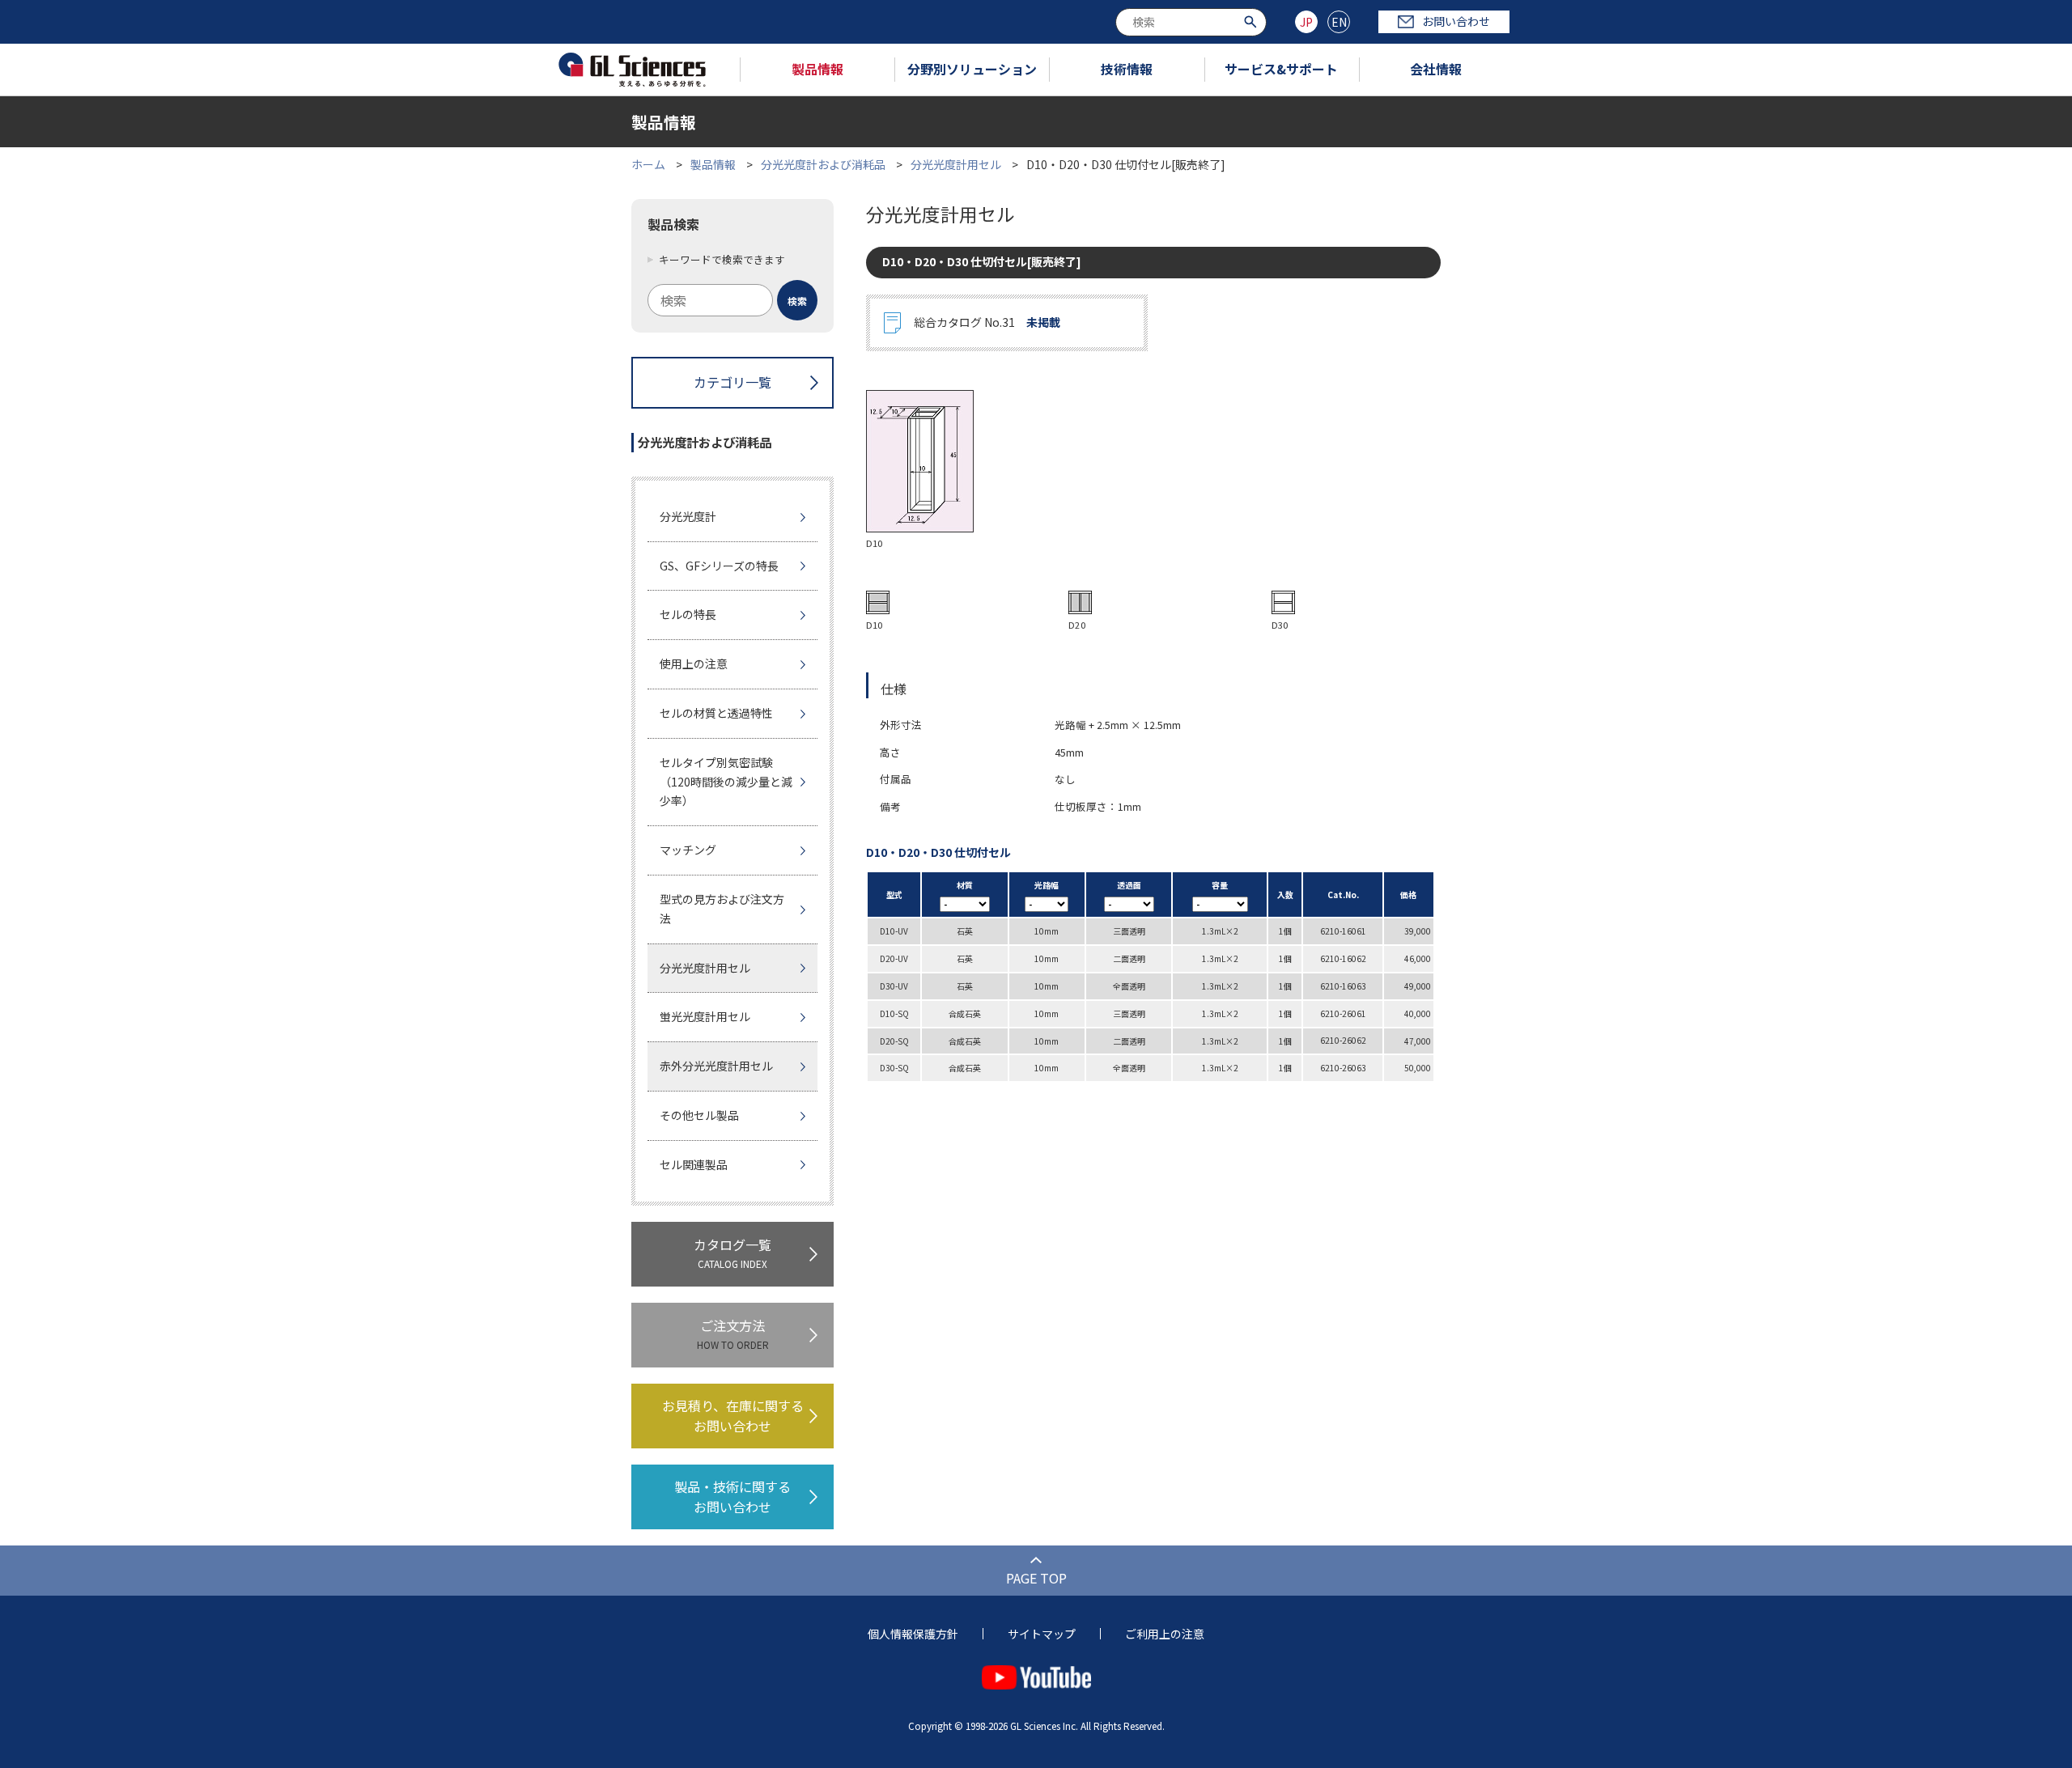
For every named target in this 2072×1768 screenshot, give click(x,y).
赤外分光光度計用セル (716, 1066)
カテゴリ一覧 (732, 382)
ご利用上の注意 (1165, 1634)
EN (1339, 22)
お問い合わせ (1456, 21)
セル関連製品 (694, 1164)
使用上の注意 (694, 664)
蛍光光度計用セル (705, 1016)
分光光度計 (688, 516)
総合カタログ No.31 (987, 322)
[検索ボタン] (1253, 21)
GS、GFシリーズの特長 (719, 566)
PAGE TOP (1036, 1578)
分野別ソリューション (972, 69)
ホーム (648, 164)
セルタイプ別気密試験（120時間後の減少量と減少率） (726, 782)
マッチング (688, 850)
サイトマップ (1042, 1634)
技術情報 (1127, 69)
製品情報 (817, 69)
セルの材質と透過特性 (716, 713)
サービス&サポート (1281, 69)
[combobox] (1191, 22)
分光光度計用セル (956, 164)
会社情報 (1436, 69)
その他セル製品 (699, 1115)
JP (1306, 22)
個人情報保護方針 (913, 1634)
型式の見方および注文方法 (722, 909)
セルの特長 (688, 614)
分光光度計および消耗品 (823, 164)
